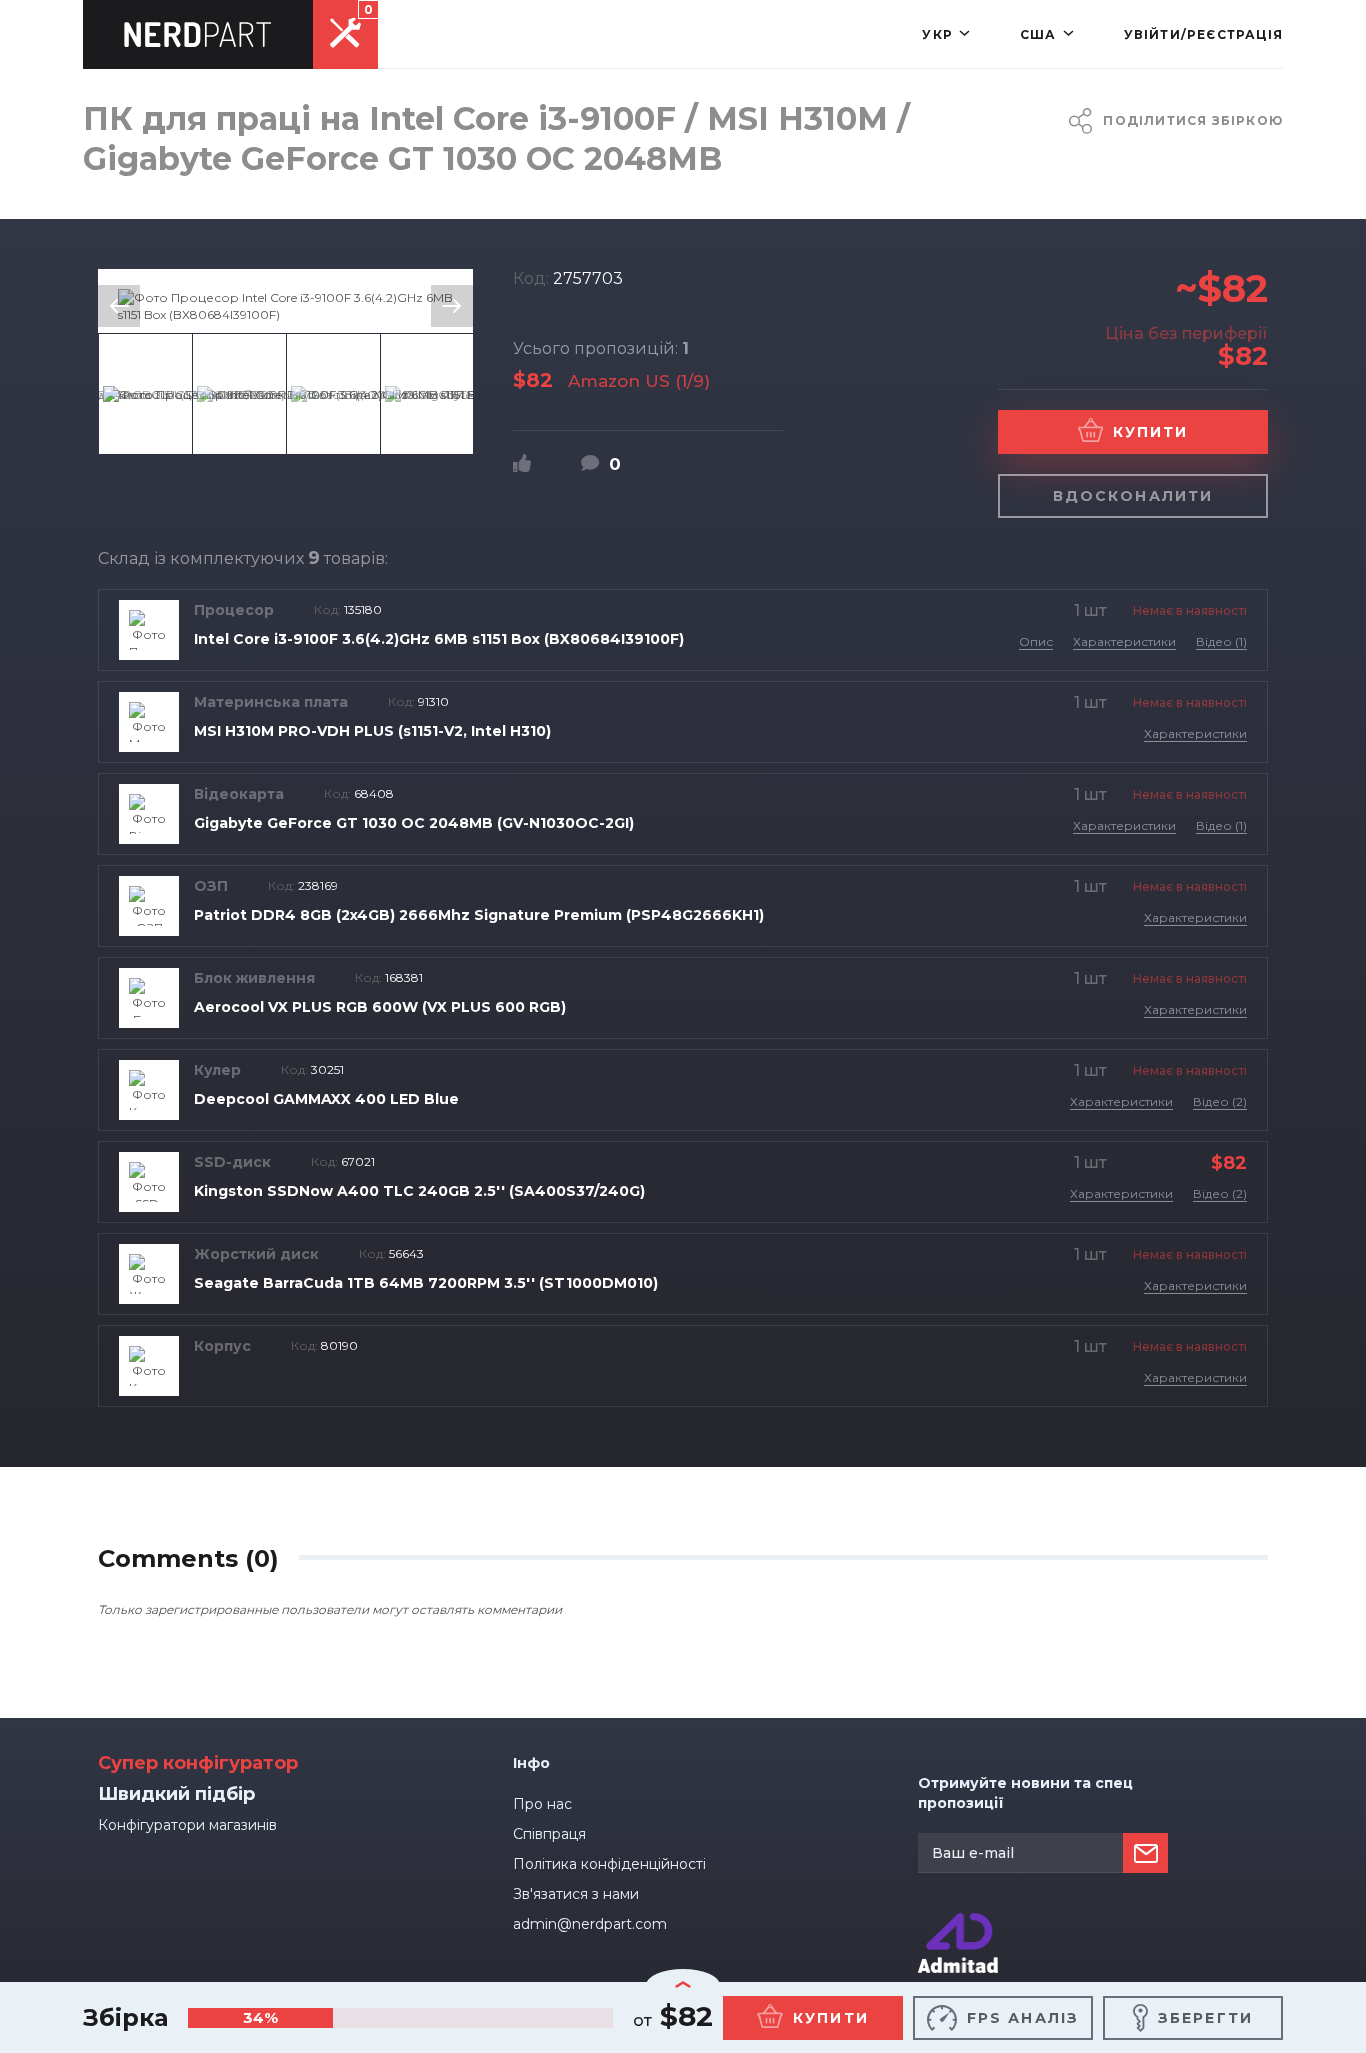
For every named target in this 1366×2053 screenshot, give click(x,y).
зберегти (1205, 2018)
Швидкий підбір (176, 1794)
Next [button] (452, 306)
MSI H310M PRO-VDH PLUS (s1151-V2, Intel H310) (372, 731)
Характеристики (1124, 641)
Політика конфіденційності (609, 1864)
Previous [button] (119, 306)
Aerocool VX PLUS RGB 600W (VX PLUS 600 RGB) (380, 1007)
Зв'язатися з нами (576, 1894)
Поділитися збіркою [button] (1193, 120)
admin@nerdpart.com (590, 1924)
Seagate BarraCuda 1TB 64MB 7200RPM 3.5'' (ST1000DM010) (426, 1283)
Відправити (1145, 1853)
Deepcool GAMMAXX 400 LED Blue (326, 1099)
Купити (1151, 432)
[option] (285, 306)
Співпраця (549, 1834)
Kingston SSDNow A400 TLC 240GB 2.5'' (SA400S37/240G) (419, 1191)
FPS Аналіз (1023, 2018)
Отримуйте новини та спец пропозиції (1025, 1793)
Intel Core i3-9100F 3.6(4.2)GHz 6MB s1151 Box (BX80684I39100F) (439, 639)
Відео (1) (1221, 641)
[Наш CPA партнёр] (958, 1921)
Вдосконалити (1133, 496)
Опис (1036, 641)
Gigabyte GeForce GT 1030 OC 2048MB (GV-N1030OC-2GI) (414, 823)
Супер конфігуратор (198, 1763)
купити (831, 2018)
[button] (946, 34)
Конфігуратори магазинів (187, 1825)
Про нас (542, 1804)
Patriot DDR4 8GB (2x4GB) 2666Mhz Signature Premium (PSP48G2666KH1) (479, 915)
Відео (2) (1220, 1101)
